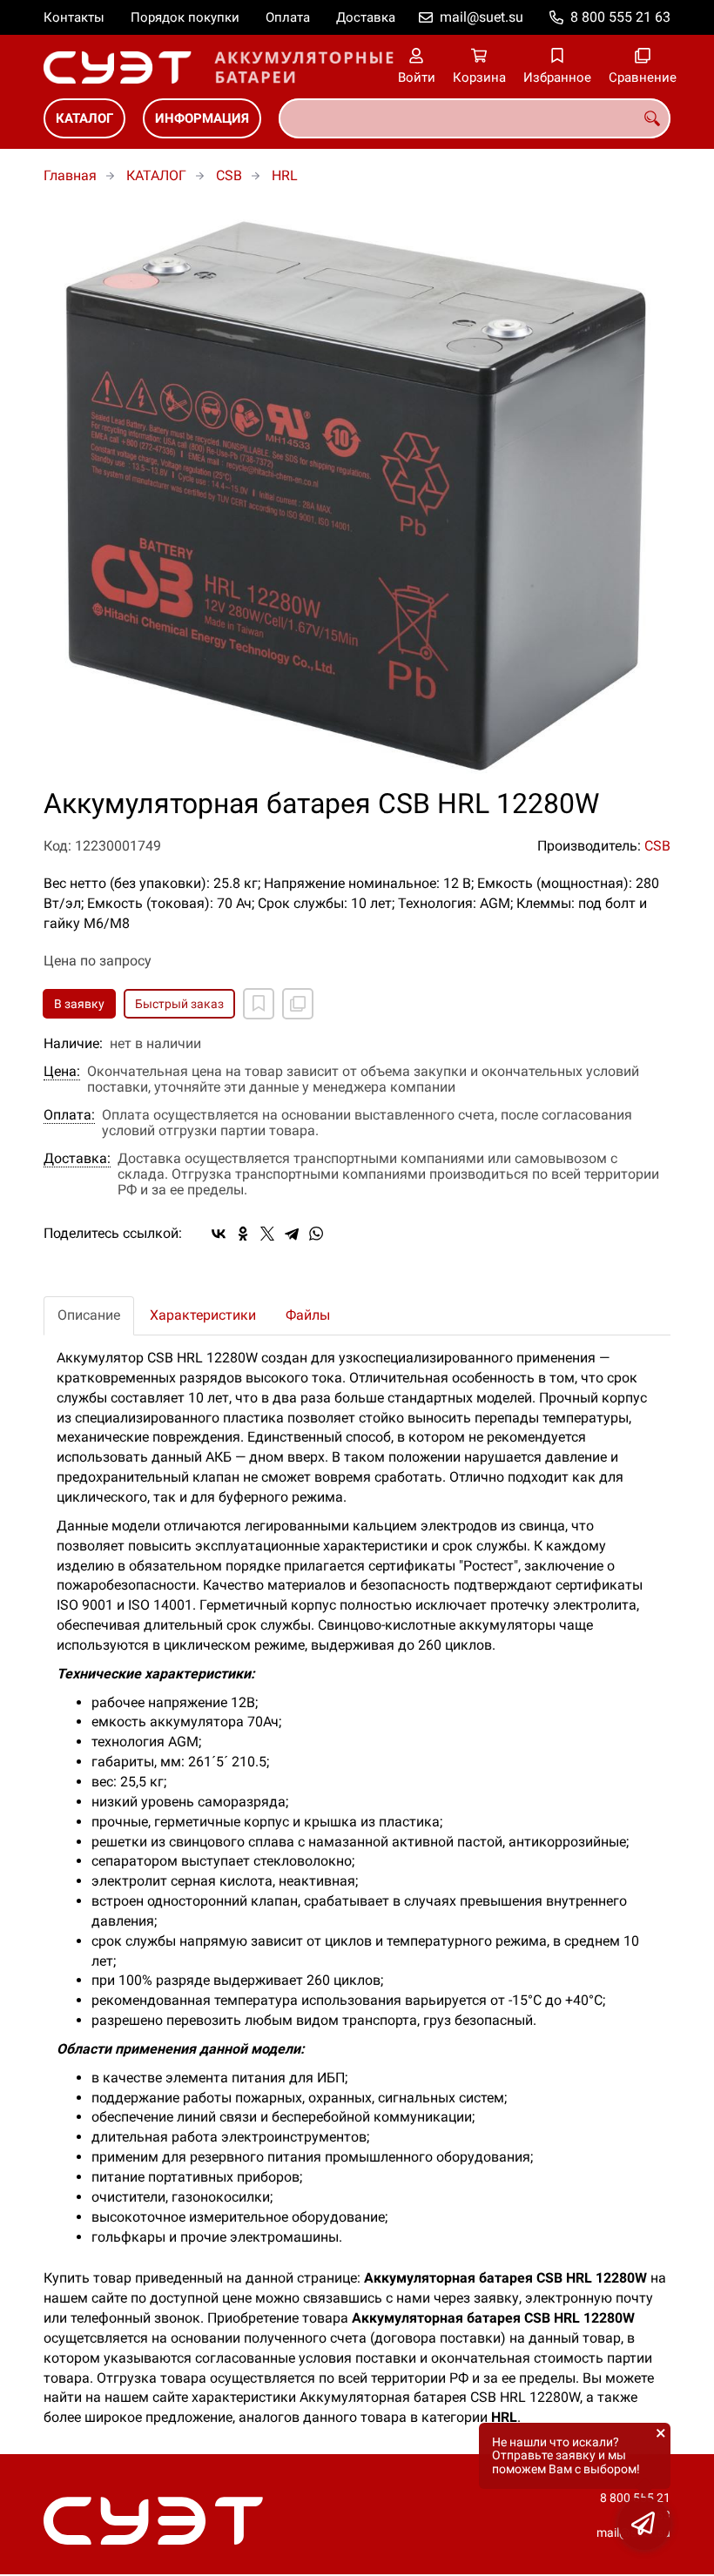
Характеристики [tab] (203, 1315)
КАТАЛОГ (84, 118)
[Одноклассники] (243, 1234)
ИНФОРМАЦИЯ (202, 118)
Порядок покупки (185, 17)
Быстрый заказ (179, 1004)
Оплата (288, 17)
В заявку (79, 1004)
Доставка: (77, 1159)
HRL (285, 175)
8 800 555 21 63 (620, 17)
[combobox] (475, 118)
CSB (229, 175)
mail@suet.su (482, 17)
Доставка (366, 17)
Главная (70, 175)
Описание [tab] (89, 1315)
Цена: (62, 1072)
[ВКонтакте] (219, 1234)
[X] (267, 1234)
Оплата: (69, 1115)
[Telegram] (292, 1234)
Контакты (74, 17)
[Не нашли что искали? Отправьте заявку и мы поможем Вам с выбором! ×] (644, 2524)
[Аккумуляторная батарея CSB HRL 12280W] (357, 496)
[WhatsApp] (316, 1234)
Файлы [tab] (308, 1315)
